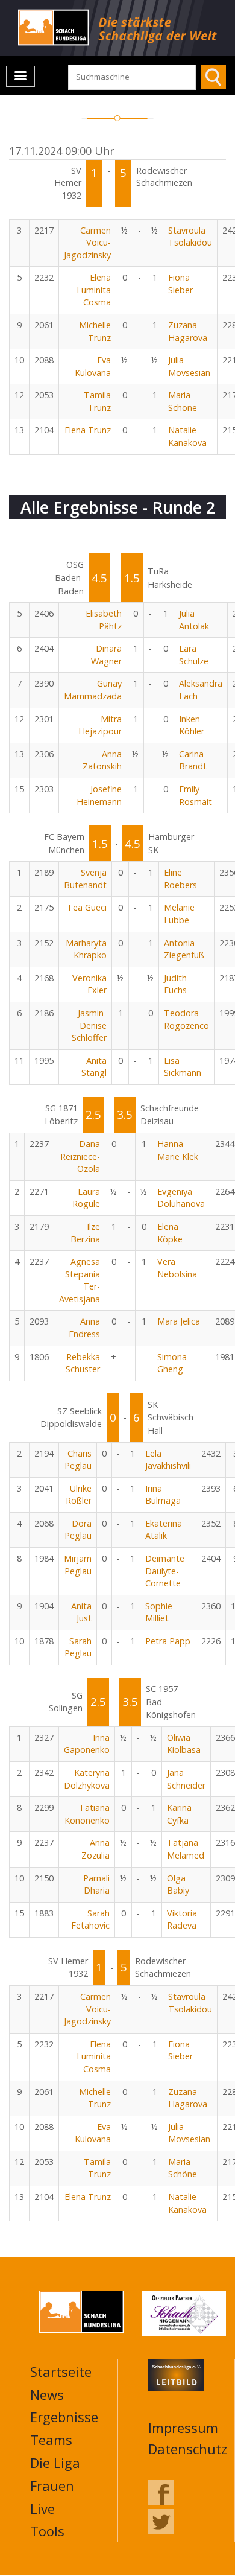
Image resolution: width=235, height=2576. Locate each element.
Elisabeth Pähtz (104, 620)
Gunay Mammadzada (93, 690)
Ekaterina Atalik (164, 1530)
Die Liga (55, 2463)
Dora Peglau (78, 1530)
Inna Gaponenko (87, 1744)
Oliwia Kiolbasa (184, 1744)
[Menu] (20, 76)
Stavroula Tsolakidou (190, 237)
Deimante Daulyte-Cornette (165, 1571)
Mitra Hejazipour (100, 725)
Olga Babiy (178, 1884)
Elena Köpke (170, 1233)
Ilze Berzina (85, 1233)
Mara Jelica (179, 1321)
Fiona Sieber (180, 284)
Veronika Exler (89, 984)
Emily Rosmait (196, 795)
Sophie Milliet (159, 1612)
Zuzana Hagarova (188, 331)
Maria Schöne (183, 401)
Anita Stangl (94, 1067)
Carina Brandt (193, 760)
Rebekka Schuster (83, 1363)
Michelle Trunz (95, 331)
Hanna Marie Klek (178, 1150)
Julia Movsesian (189, 366)
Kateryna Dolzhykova (87, 1779)
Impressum (183, 2428)
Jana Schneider (186, 1779)
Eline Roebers (180, 879)
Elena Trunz (88, 430)
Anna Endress (84, 1328)
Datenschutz (188, 2449)
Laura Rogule (86, 1198)
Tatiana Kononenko (87, 1814)
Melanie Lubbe (179, 914)
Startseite (61, 2371)
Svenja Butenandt (85, 879)
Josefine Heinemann (99, 795)
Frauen (52, 2485)
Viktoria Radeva (182, 1919)
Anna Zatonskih (102, 760)
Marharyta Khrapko (86, 949)
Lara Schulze (194, 655)
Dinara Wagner (106, 655)
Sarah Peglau (78, 1647)
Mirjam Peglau (78, 1565)
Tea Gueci (87, 907)
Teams (51, 2440)
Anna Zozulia (96, 1849)
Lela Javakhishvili (168, 1460)
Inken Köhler (192, 725)
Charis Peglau (78, 1460)
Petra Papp (168, 1641)
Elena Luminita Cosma (94, 290)
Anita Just (81, 1612)
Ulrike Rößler (79, 1495)
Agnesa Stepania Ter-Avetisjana (80, 1280)
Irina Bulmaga (163, 1495)
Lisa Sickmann (183, 1067)
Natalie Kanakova (187, 436)
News (47, 2394)
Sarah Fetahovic (90, 1919)
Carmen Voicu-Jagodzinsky (87, 243)
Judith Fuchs (175, 984)
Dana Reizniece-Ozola (80, 1156)
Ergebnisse (64, 2417)
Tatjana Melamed (186, 1849)
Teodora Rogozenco (186, 1019)
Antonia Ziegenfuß (184, 949)
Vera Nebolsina (177, 1268)
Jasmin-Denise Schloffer (89, 1025)
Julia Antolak (194, 620)
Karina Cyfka (179, 1814)
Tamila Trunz (97, 401)
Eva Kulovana (93, 366)
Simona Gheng (172, 1363)
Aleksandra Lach (201, 690)
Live (42, 2508)
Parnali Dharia (96, 1884)
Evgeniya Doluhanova (181, 1198)
